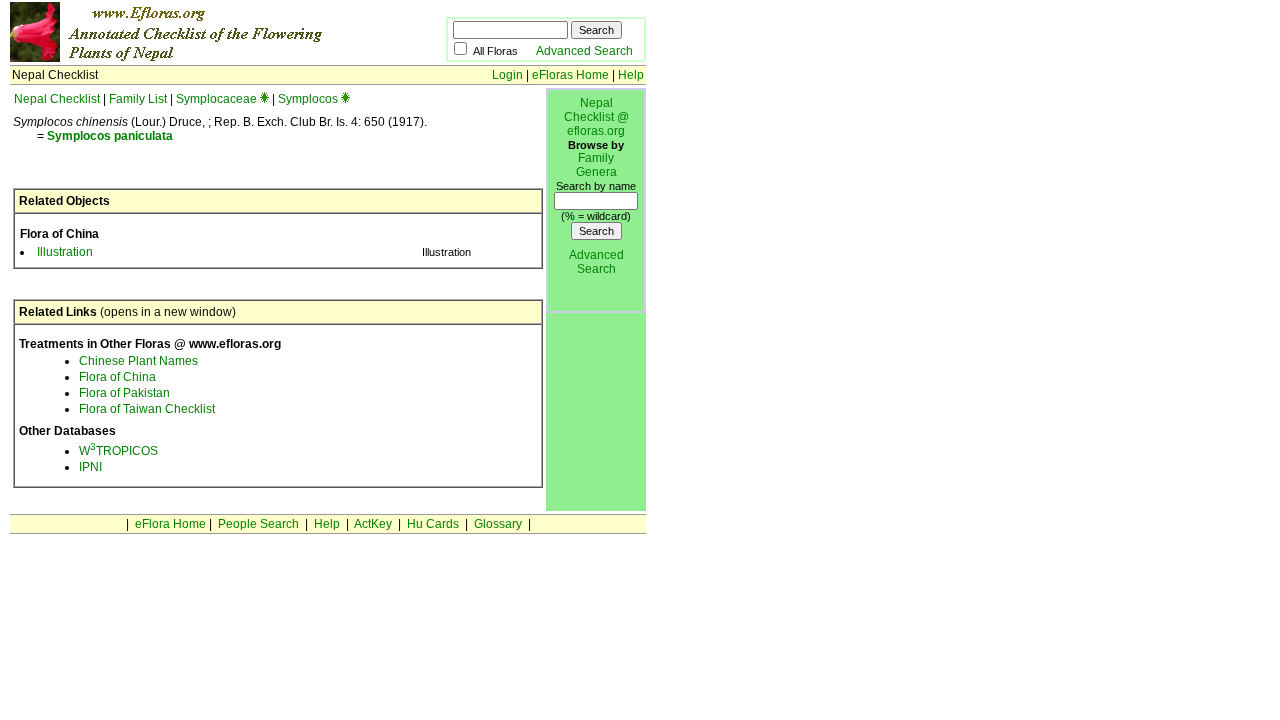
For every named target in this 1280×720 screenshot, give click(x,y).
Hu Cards (433, 524)
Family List (138, 99)
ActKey (373, 524)
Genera (596, 172)
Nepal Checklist (57, 99)
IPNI (90, 467)
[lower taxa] (264, 99)
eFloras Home (570, 75)
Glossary (498, 524)
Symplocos (308, 99)
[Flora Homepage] (197, 58)
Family (596, 158)
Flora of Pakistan (124, 393)
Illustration (65, 252)
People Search (258, 524)
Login (507, 75)
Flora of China (117, 377)
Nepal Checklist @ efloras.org (596, 117)
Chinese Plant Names (138, 361)
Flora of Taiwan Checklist (147, 409)
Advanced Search (584, 51)
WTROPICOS (118, 451)
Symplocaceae (216, 99)
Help (631, 75)
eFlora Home (170, 524)
